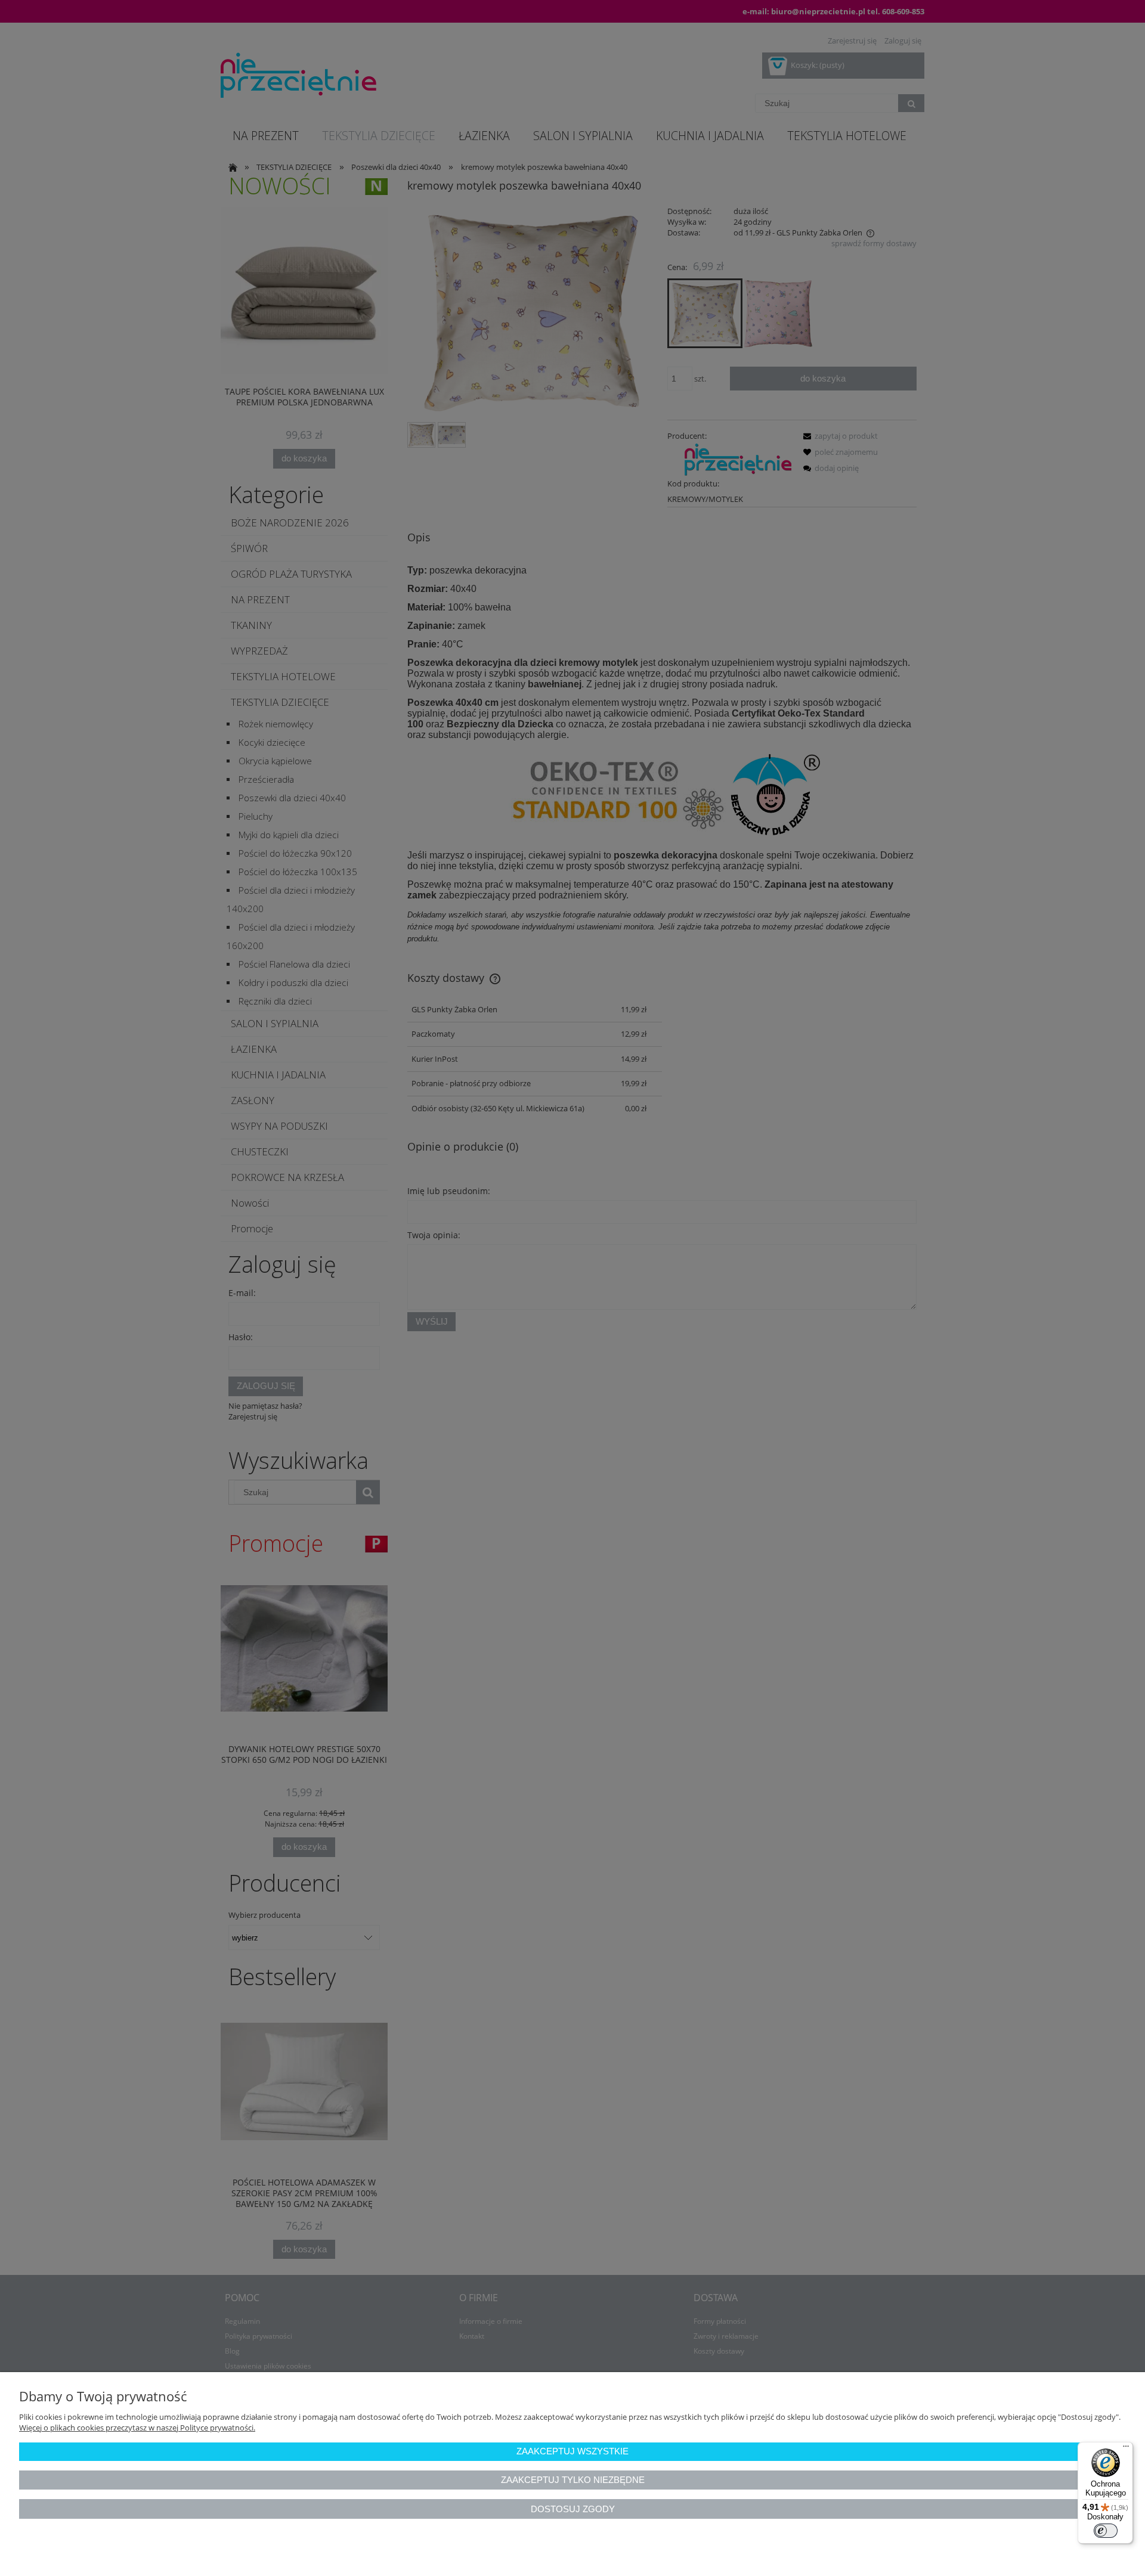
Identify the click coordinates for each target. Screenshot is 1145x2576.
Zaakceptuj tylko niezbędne (573, 2480)
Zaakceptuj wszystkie (572, 2451)
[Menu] (1126, 2449)
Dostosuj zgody (573, 2509)
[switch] (1106, 2531)
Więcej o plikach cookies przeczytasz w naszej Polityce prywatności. (137, 2428)
